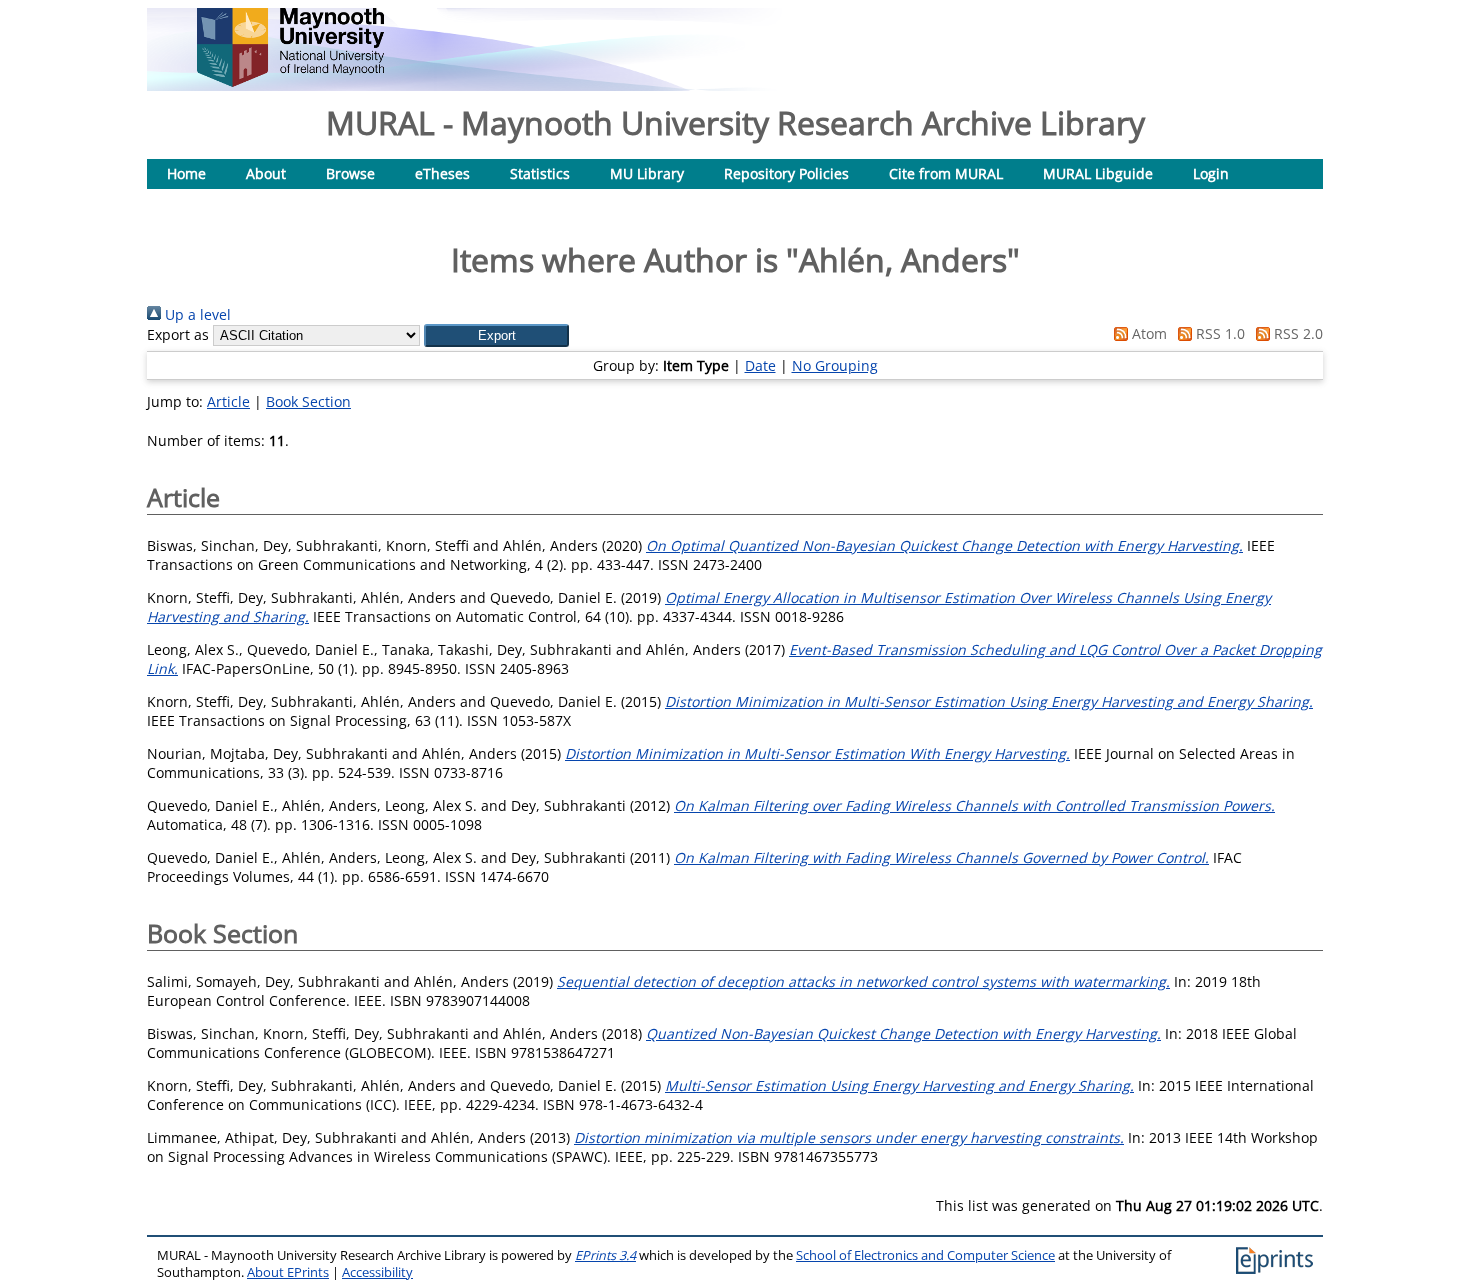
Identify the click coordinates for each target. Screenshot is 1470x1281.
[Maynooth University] (290, 81)
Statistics (540, 173)
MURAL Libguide (1098, 173)
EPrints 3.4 (605, 1255)
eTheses (442, 173)
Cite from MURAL (946, 173)
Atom (1147, 333)
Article (228, 401)
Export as (178, 334)
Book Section (308, 401)
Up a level (196, 314)
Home (186, 173)
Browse (350, 173)
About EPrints (288, 1272)
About (266, 173)
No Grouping (835, 365)
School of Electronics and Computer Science (925, 1255)
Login (1211, 173)
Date (760, 365)
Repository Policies (786, 173)
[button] (496, 335)
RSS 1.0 (1218, 333)
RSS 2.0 (1296, 333)
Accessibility (377, 1272)
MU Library (647, 173)
